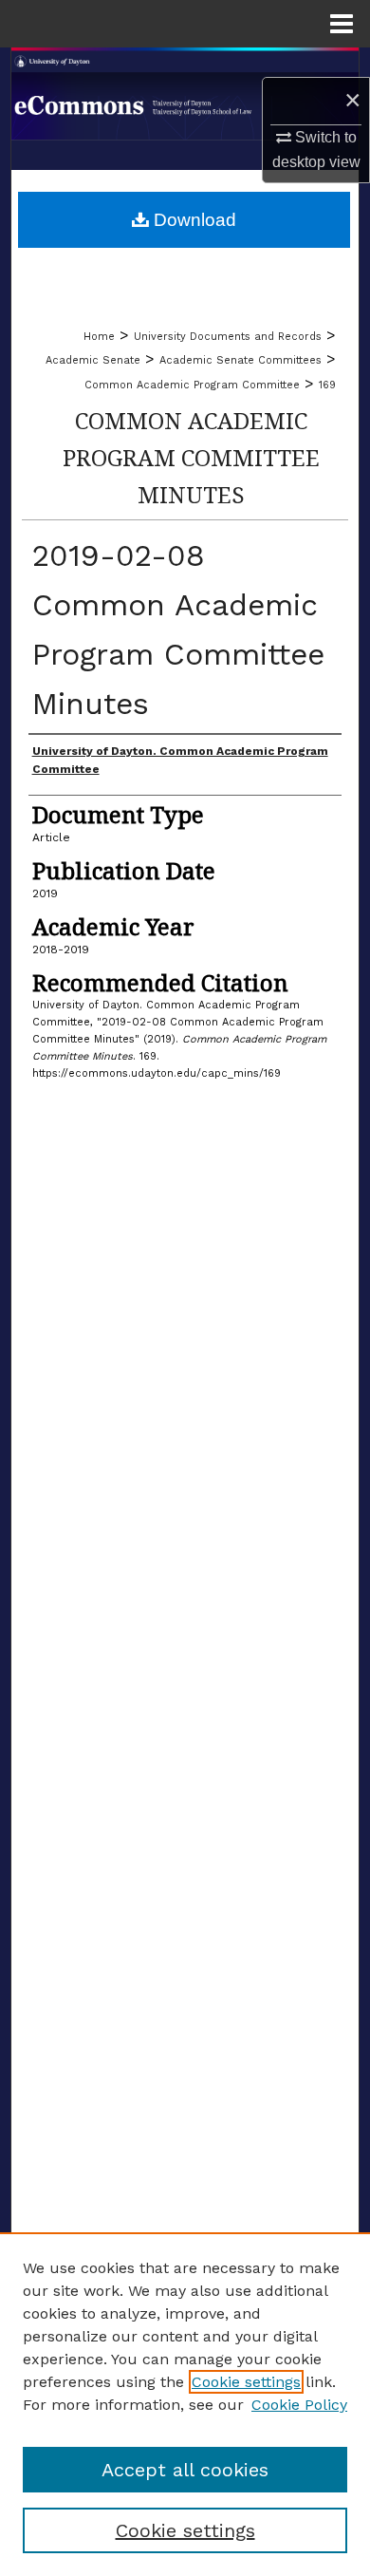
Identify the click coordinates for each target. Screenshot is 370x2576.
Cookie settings (246, 2382)
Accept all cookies (185, 2470)
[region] (185, 2404)
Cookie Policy (299, 2405)
